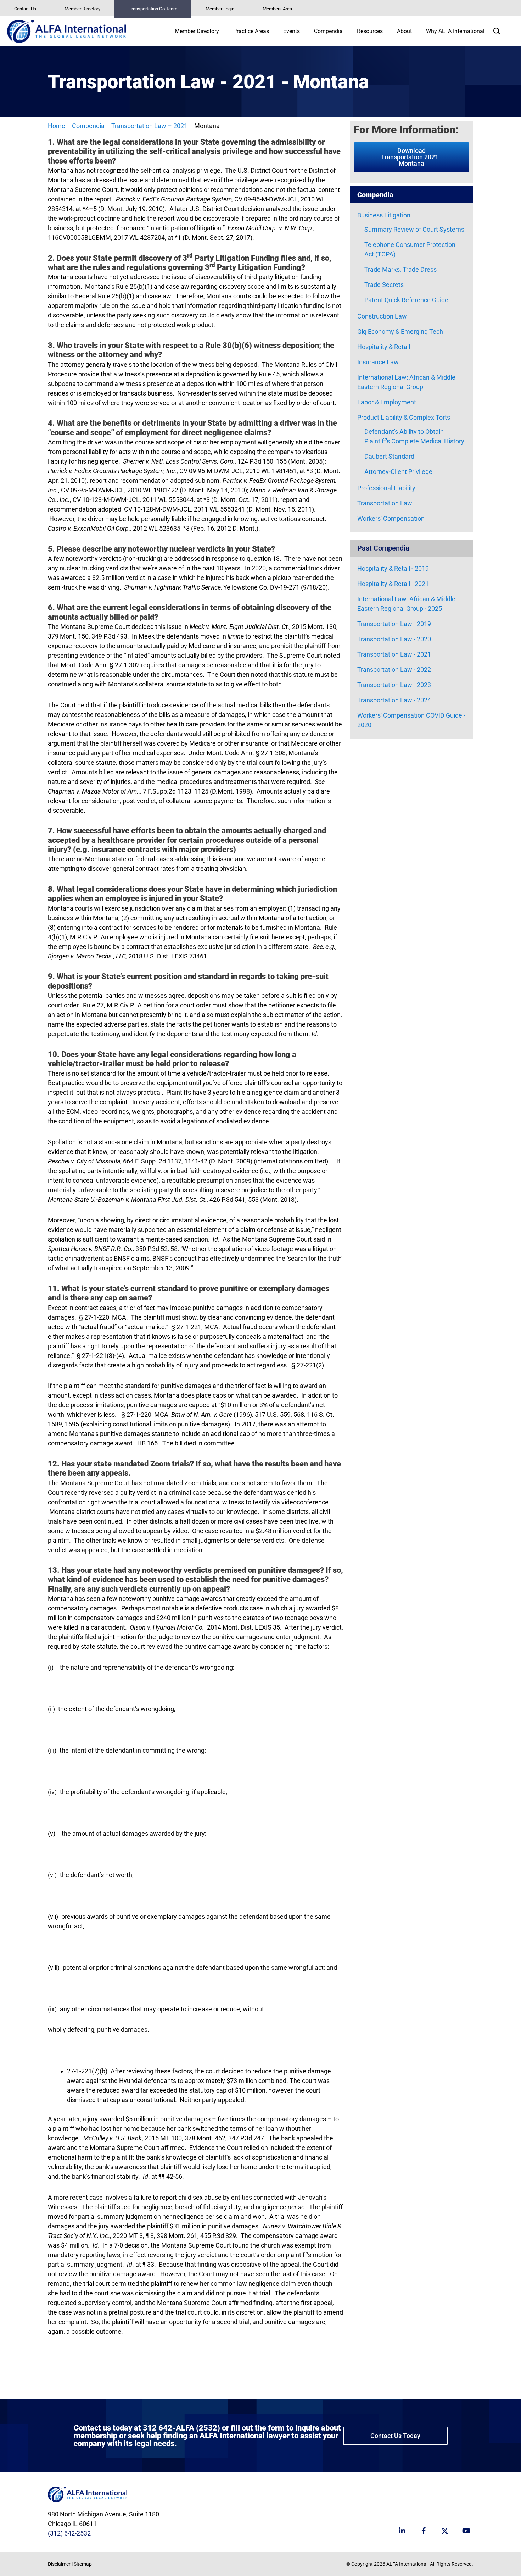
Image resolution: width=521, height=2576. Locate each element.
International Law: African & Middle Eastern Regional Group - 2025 (406, 604)
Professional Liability (386, 488)
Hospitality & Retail (384, 347)
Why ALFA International (455, 31)
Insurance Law (378, 362)
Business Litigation (384, 215)
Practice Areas (251, 31)
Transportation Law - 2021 (394, 654)
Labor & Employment (387, 402)
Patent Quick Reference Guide (406, 300)
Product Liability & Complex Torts (404, 417)
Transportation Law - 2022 (394, 670)
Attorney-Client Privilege (398, 472)
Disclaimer (59, 2564)
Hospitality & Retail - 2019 (393, 568)
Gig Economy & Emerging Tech (400, 331)
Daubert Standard (389, 456)
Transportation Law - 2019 (394, 624)
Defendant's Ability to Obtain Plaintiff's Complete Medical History (414, 436)
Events (292, 31)
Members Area (277, 9)
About (404, 31)
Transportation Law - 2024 (394, 700)
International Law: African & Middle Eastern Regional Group (406, 382)
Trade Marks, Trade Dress (400, 269)
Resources (370, 31)
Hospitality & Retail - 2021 (393, 584)
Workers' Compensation (391, 518)
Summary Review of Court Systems (414, 229)
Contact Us (25, 9)
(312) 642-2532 (69, 2533)
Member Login (220, 9)
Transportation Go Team (153, 9)
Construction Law (382, 316)
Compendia (328, 31)
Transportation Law (385, 503)
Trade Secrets (384, 285)
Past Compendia (383, 548)
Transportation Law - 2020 (394, 639)
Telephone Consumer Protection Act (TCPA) (410, 249)
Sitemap (83, 2564)
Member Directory (82, 9)
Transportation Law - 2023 (394, 685)
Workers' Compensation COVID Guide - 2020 (411, 720)
